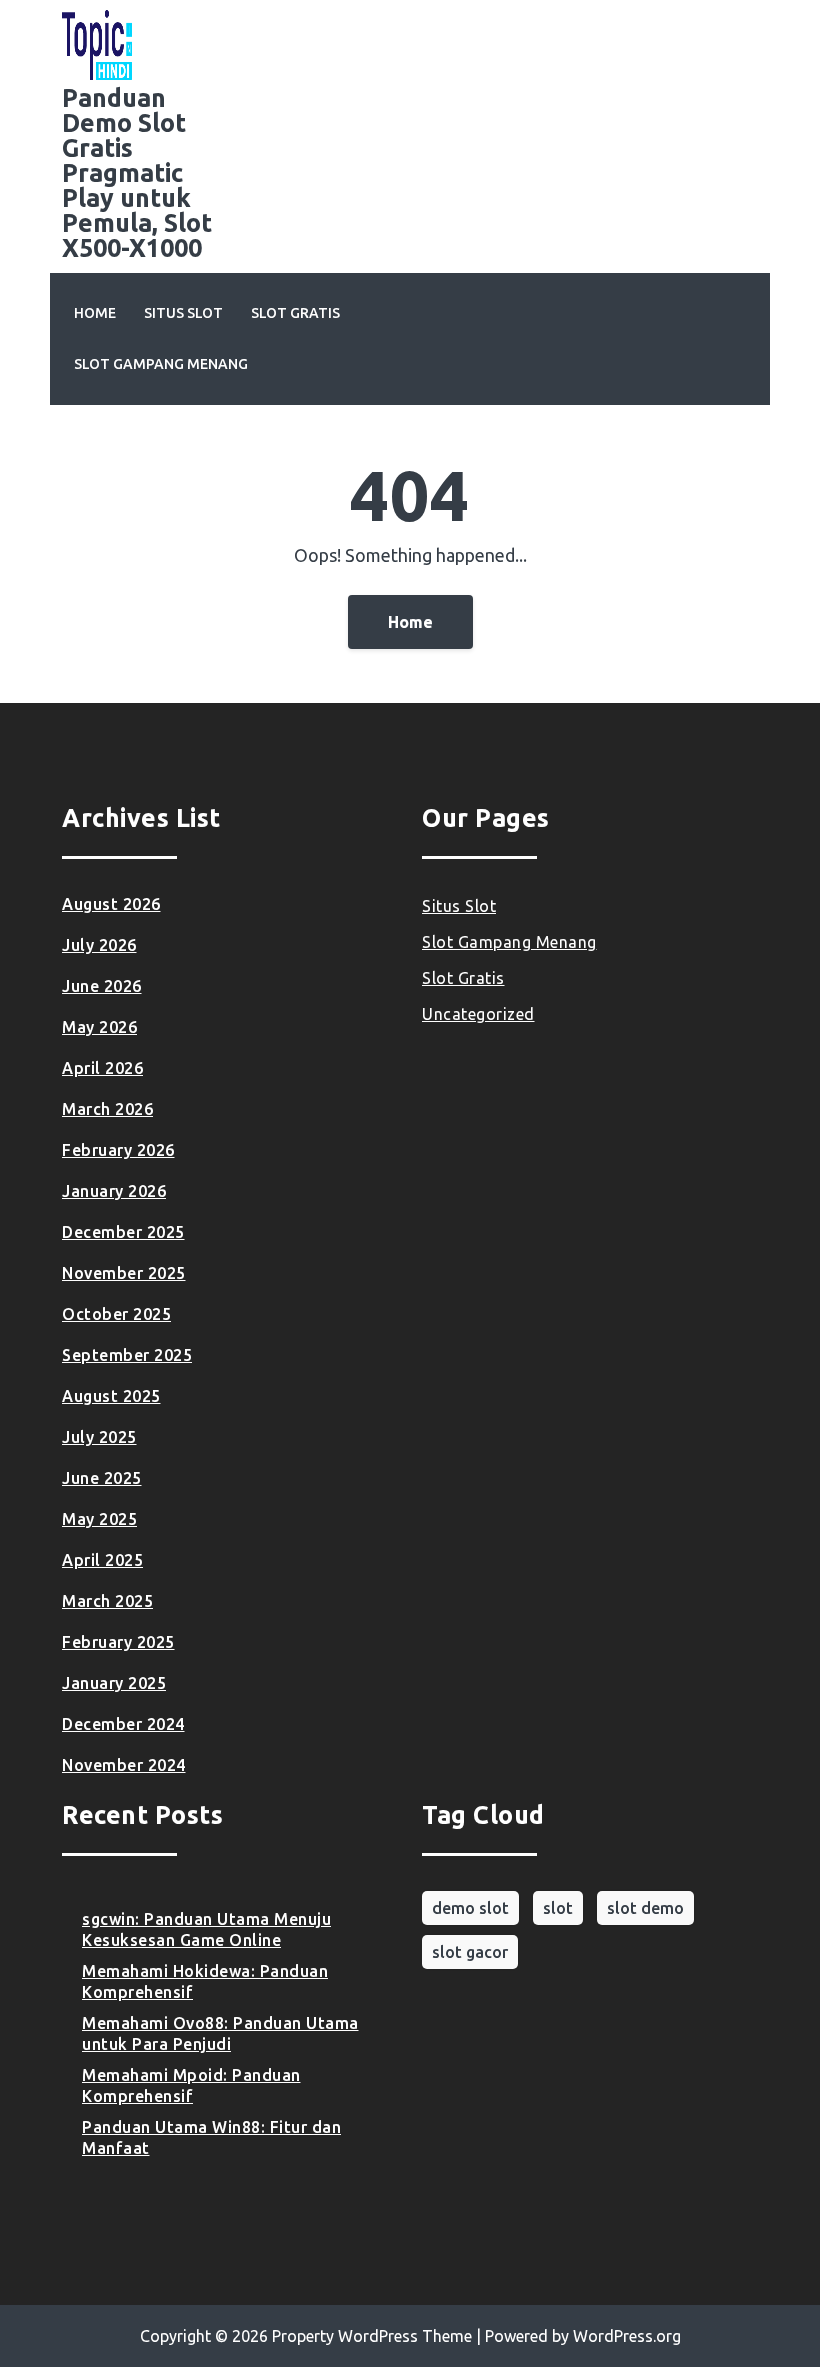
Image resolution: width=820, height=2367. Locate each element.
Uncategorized (478, 1014)
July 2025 (99, 1437)
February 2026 (118, 1150)
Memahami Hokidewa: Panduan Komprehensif (205, 1981)
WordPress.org (627, 2336)
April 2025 (102, 1560)
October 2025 (116, 1314)
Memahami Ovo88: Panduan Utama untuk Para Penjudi (220, 2033)
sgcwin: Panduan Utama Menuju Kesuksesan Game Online (206, 1929)
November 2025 (124, 1273)
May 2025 (99, 1519)
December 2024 (123, 1724)
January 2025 (114, 1683)
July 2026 (99, 945)
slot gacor (470, 1952)
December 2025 (123, 1232)
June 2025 (102, 1478)
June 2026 (102, 986)
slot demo (645, 1908)
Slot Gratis (295, 313)
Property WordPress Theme (372, 2336)
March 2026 (107, 1109)
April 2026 (102, 1068)
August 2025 (111, 1396)
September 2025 (127, 1355)
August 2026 (111, 904)
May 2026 (99, 1027)
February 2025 (118, 1642)
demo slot (470, 1908)
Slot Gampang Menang (161, 364)
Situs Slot (183, 313)
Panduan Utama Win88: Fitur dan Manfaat (211, 2137)
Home (95, 313)
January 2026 (114, 1191)
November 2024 (124, 1765)
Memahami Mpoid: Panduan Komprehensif (191, 2085)
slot (558, 1908)
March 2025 (107, 1601)
